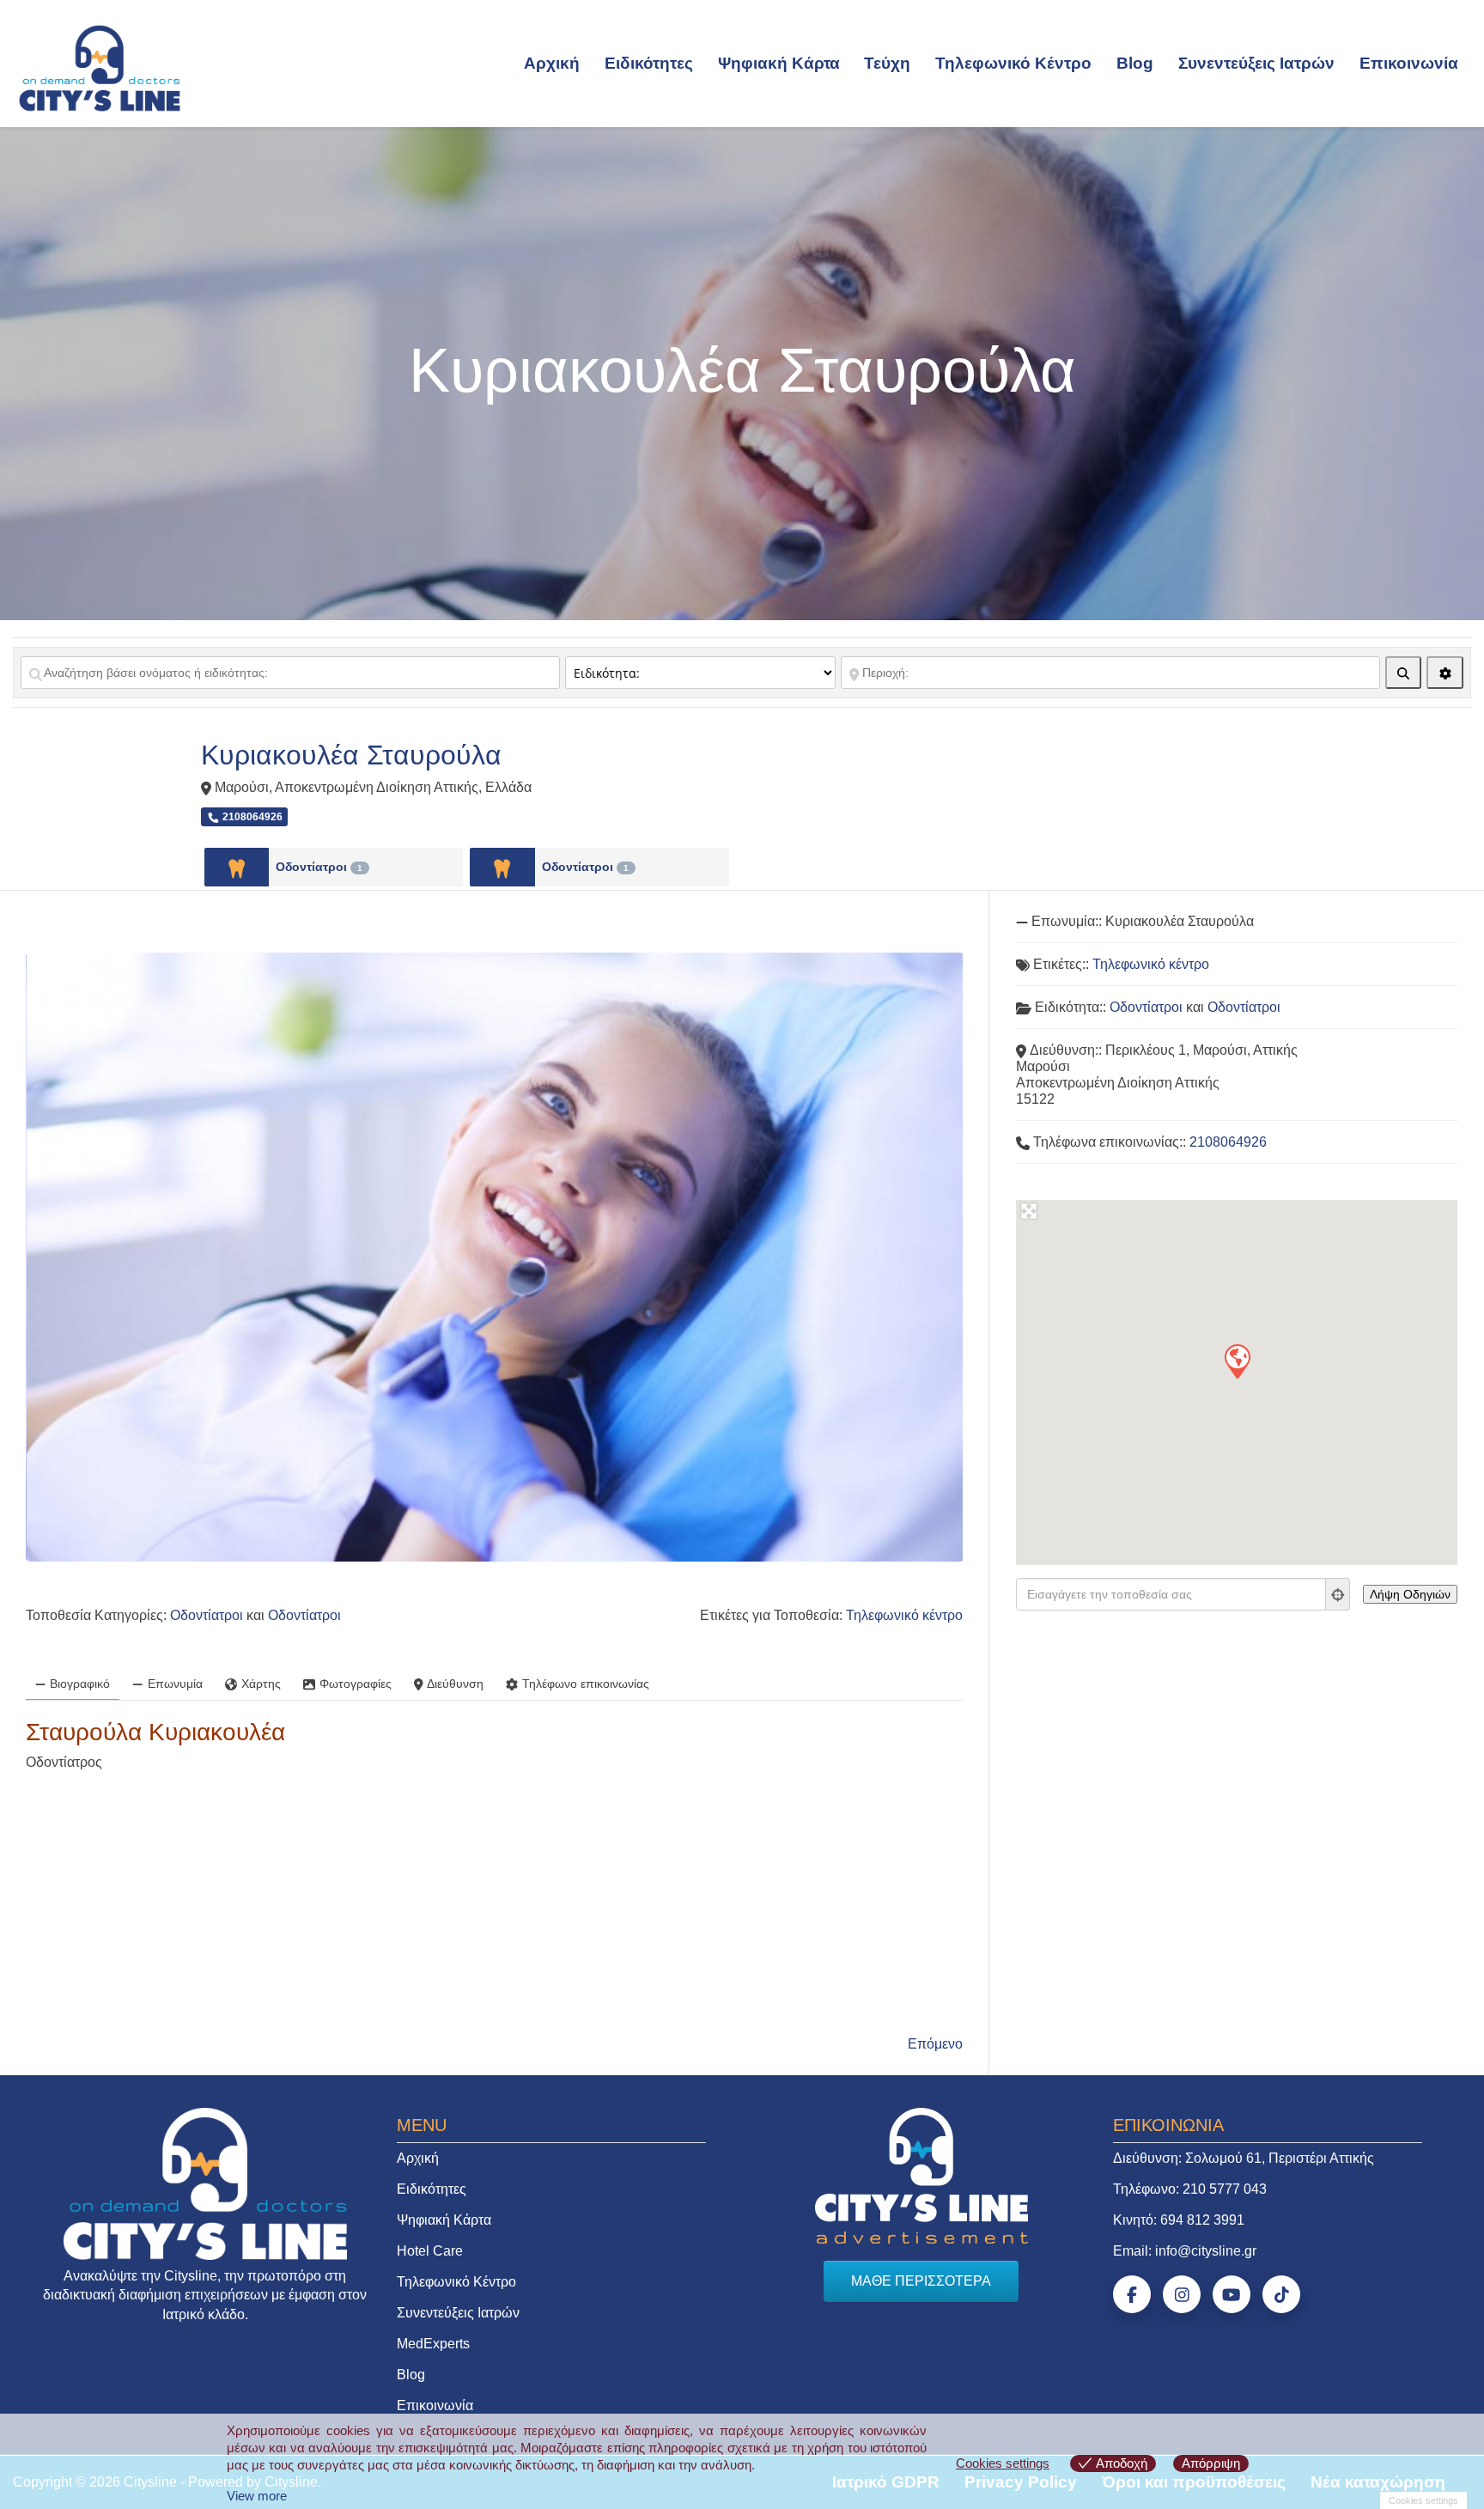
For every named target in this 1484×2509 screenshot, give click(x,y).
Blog (1135, 63)
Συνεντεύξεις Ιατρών (1256, 63)
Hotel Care (430, 2251)
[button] (1237, 1361)
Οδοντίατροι (319, 867)
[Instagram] (1182, 2294)
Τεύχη (887, 63)
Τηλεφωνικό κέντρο (904, 1615)
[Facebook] (1132, 2294)
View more (257, 2496)
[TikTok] (1281, 2294)
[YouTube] (1232, 2294)
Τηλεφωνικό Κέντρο (1013, 63)
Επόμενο (935, 2044)
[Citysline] (100, 67)
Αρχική (552, 63)
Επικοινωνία (1409, 63)
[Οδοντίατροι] (237, 867)
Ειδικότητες (649, 63)
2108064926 (1228, 1142)
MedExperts (433, 2344)
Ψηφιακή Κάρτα (779, 63)
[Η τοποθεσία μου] (1338, 1594)
